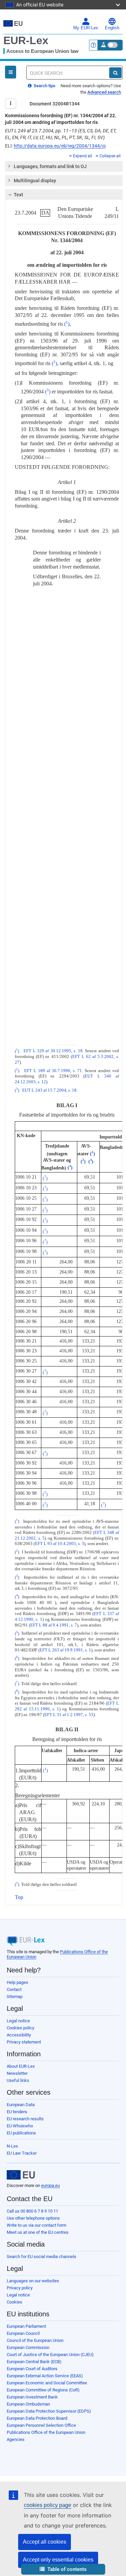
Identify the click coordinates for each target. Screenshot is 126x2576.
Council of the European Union (35, 2340)
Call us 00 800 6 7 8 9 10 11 (32, 2211)
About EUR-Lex (21, 2066)
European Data (21, 2105)
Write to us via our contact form (36, 2225)
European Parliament (26, 2326)
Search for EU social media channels (41, 2257)
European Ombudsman (28, 2404)
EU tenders (17, 2112)
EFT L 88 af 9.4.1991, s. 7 (54, 1625)
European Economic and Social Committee (47, 2383)
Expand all (82, 156)
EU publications (21, 2133)
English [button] (112, 28)
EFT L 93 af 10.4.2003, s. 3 (59, 1544)
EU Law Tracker (22, 2153)
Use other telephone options (33, 2218)
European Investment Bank (32, 2397)
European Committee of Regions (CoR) (43, 2390)
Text (18, 195)
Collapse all (110, 156)
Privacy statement (24, 2042)
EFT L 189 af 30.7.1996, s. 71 (53, 1071)
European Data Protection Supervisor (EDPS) (49, 2411)
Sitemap (15, 1997)
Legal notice (18, 2021)
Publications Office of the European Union (46, 2432)
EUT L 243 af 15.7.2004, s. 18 (49, 1090)
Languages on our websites (33, 2281)
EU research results (25, 2119)
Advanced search (104, 92)
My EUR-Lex (86, 28)
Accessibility (19, 2035)
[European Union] (21, 2175)
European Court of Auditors (32, 2369)
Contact (14, 1989)
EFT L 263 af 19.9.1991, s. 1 (65, 1650)
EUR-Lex (26, 40)
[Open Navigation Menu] (11, 72)
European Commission (28, 2347)
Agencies (16, 2439)
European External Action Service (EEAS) (45, 2376)
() (67, 324)
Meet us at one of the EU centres (38, 2232)
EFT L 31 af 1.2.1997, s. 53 (69, 1715)
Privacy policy (20, 2288)
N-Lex (12, 2146)
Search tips (44, 86)
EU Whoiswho (20, 2126)
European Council (23, 2333)
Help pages (17, 1982)
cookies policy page (48, 2505)
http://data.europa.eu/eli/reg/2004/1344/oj (60, 146)
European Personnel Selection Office (41, 2425)
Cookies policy (20, 2028)
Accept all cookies (45, 2542)
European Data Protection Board (37, 2418)
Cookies (14, 2302)
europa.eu (50, 2185)
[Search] (115, 73)
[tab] (64, 166)
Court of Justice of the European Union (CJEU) (50, 2355)
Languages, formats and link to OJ (50, 166)
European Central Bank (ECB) (34, 2362)
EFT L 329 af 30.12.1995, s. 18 (53, 1051)
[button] (63, 2569)
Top (19, 1897)
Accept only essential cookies (58, 2560)
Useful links (18, 2080)
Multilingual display (35, 181)
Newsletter (17, 2073)
